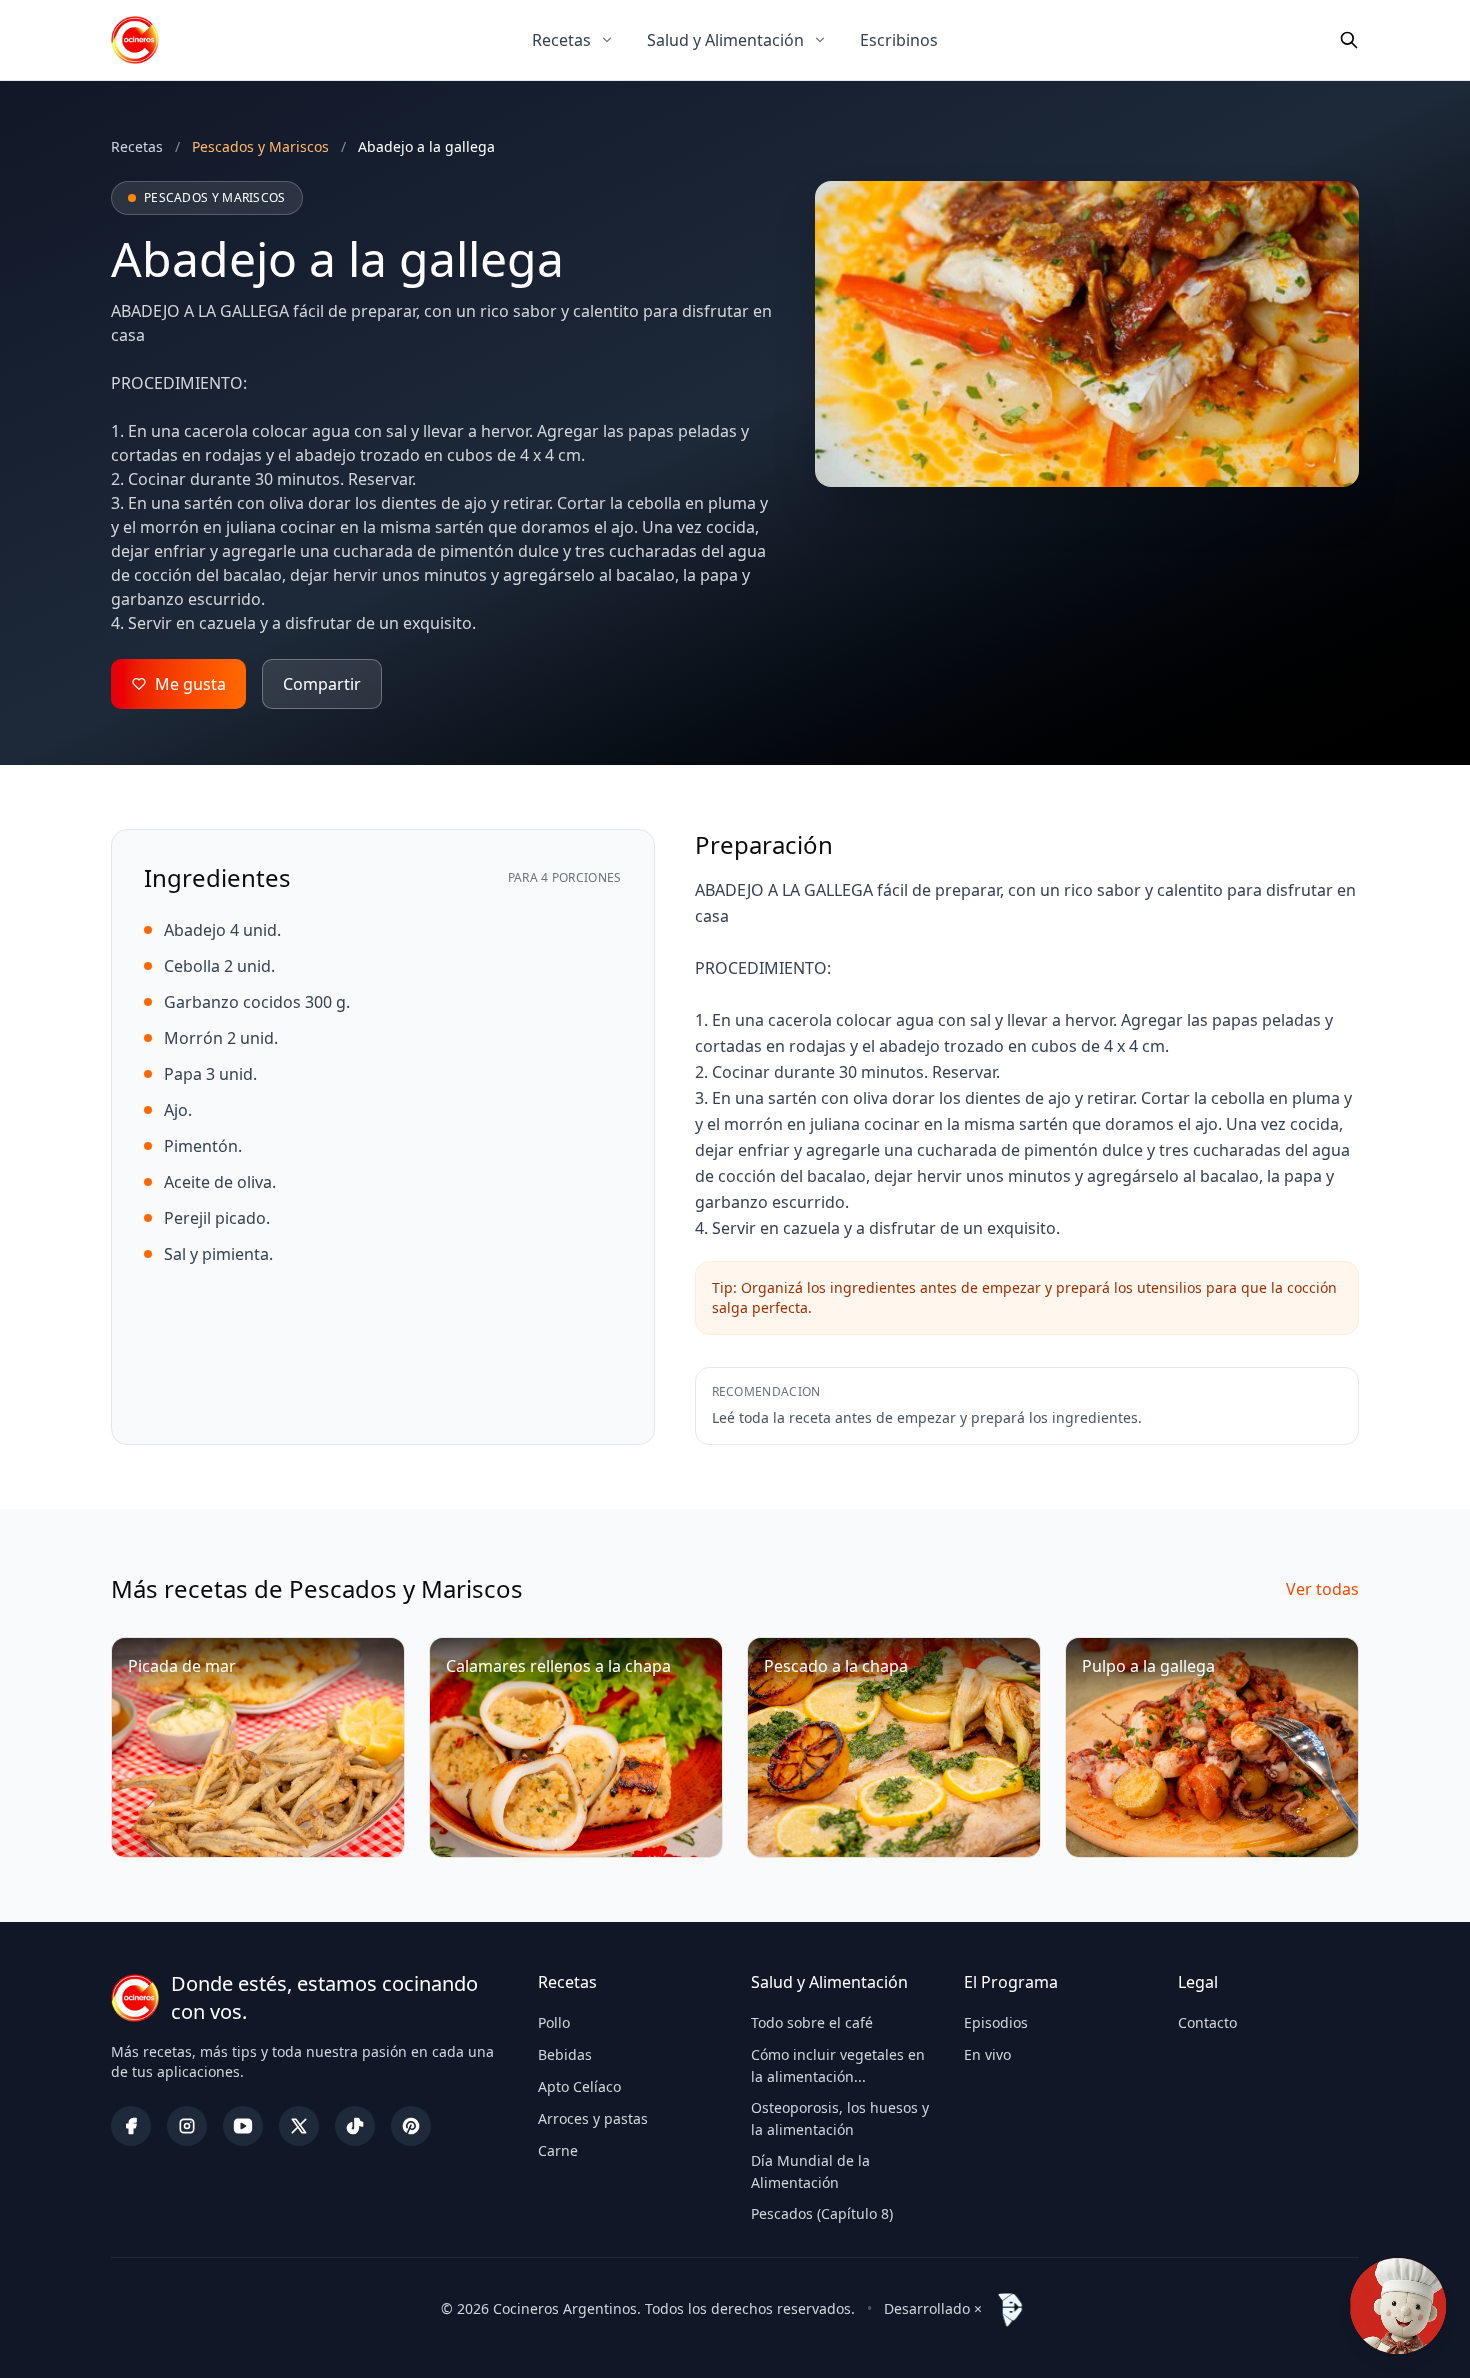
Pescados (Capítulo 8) (822, 2213)
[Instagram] (187, 2126)
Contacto (1207, 2022)
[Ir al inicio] (135, 40)
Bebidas (565, 2054)
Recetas (561, 40)
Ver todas (1322, 1589)
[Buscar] (1349, 40)
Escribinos (899, 40)
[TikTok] (355, 2126)
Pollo (554, 2022)
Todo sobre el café (812, 2022)
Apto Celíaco (579, 2086)
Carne (558, 2150)
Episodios (996, 2022)
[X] (299, 2126)
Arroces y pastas (593, 2118)
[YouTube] (243, 2126)
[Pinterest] (411, 2126)
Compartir (322, 684)
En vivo (987, 2054)
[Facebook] (131, 2126)
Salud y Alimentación (725, 40)
